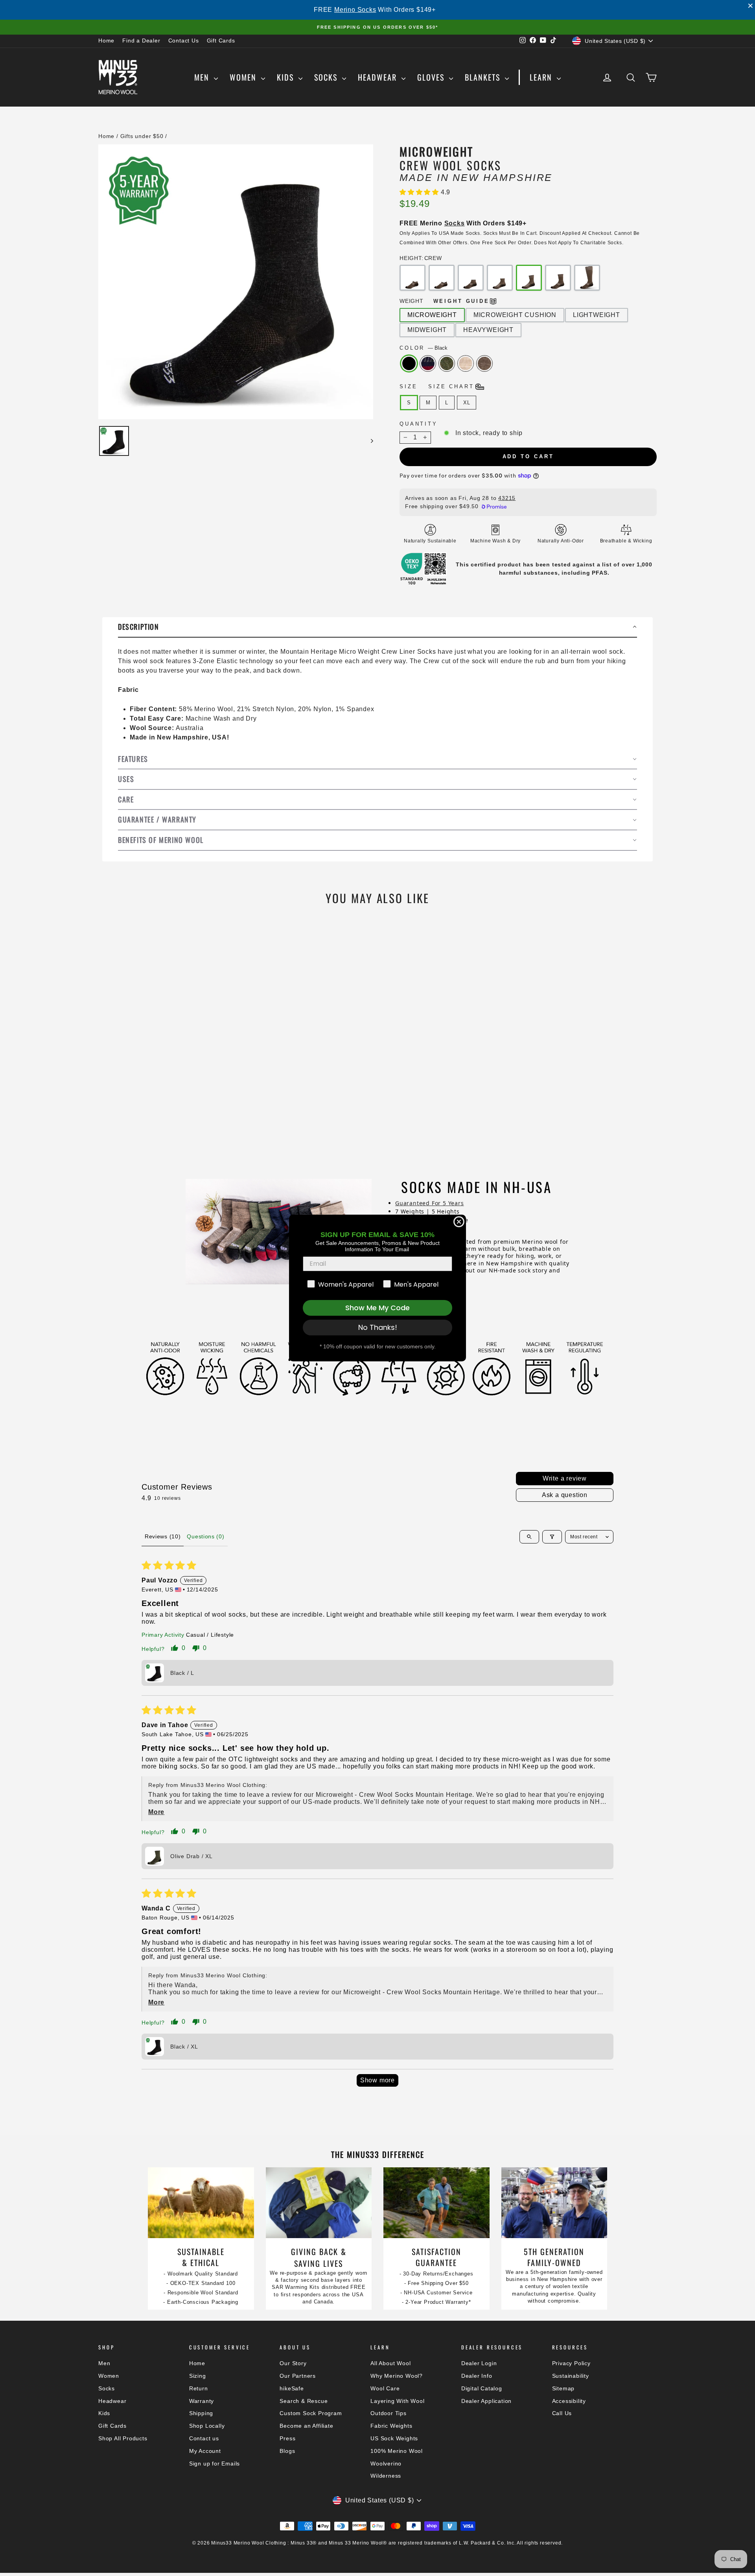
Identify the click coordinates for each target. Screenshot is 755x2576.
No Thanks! (378, 1327)
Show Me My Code (377, 1308)
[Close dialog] (459, 1222)
